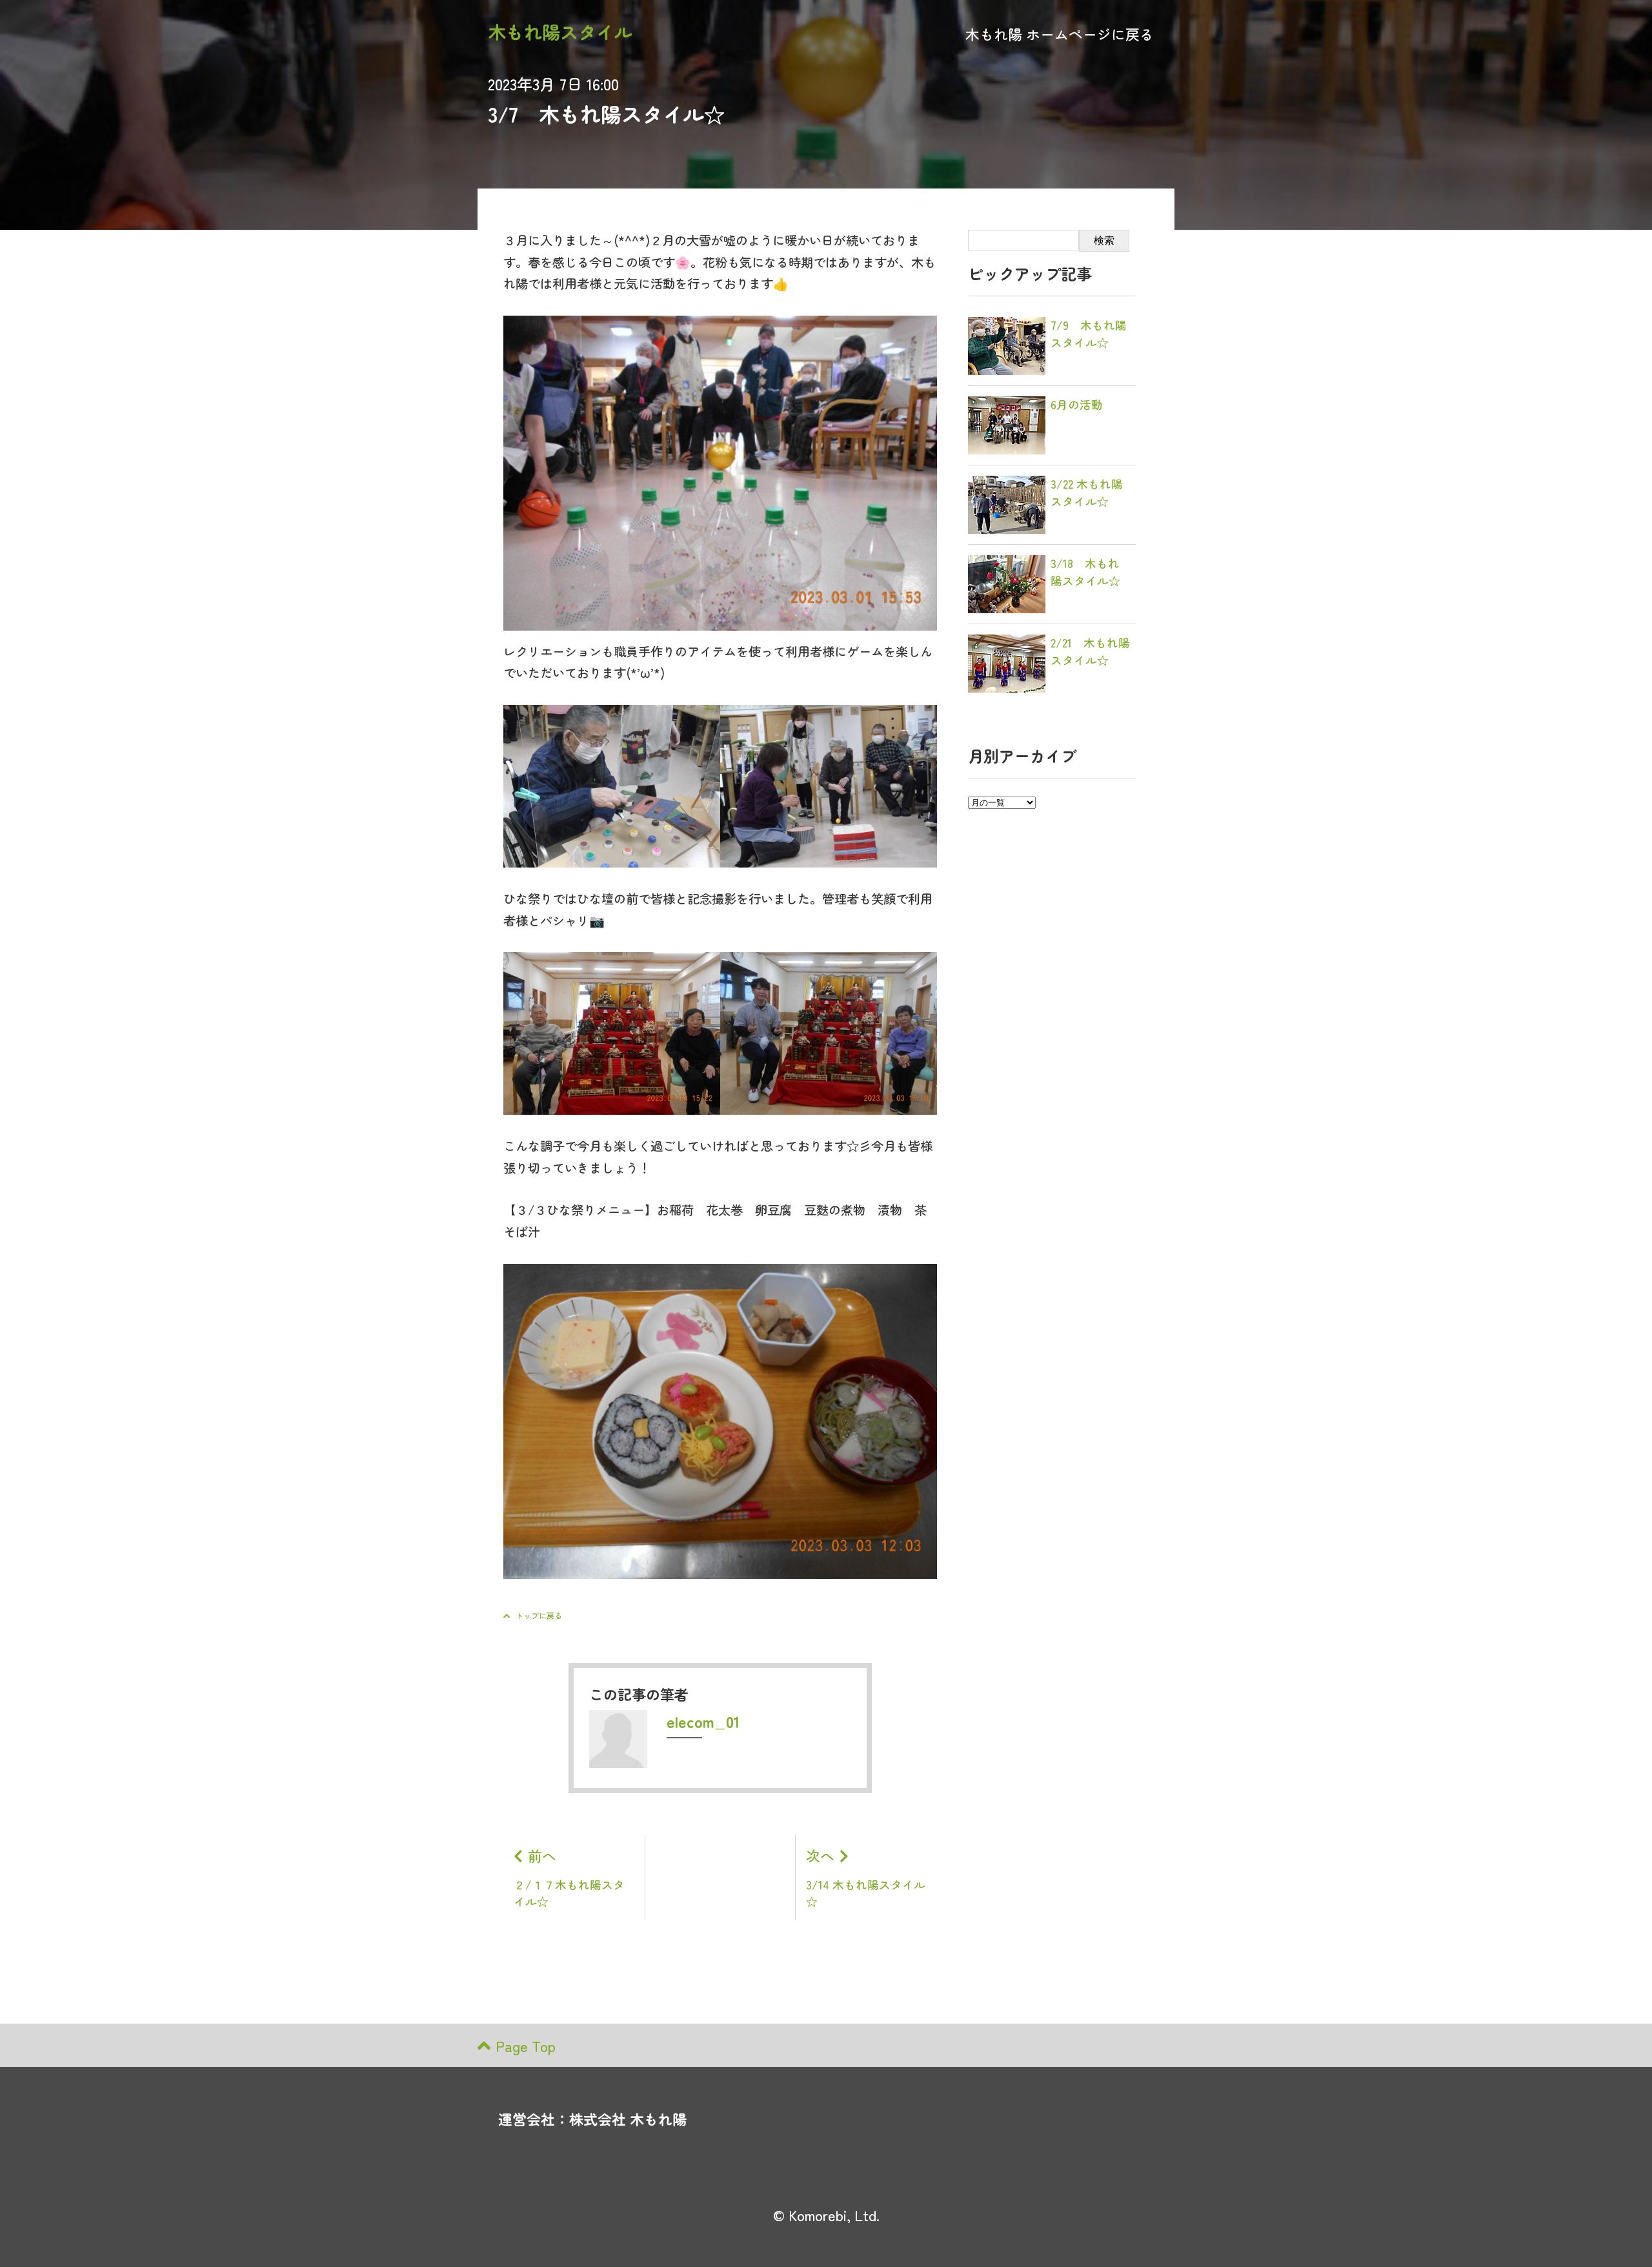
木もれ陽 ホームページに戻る (1060, 34)
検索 (1104, 240)
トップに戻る (539, 1615)
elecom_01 (703, 1721)
